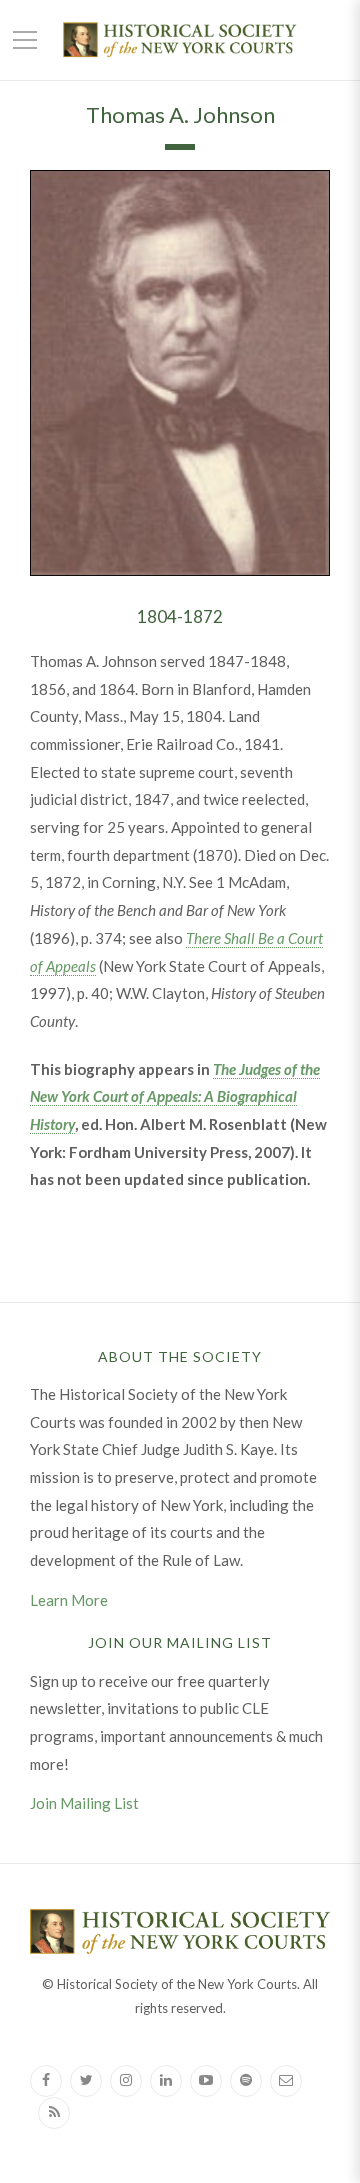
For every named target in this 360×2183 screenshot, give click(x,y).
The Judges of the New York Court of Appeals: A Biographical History (175, 1096)
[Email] (286, 2081)
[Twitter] (86, 2081)
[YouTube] (206, 2081)
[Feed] (54, 2113)
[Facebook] (46, 2081)
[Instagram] (126, 2081)
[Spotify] (246, 2081)
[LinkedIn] (166, 2081)
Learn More (69, 1600)
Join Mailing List (84, 1803)
